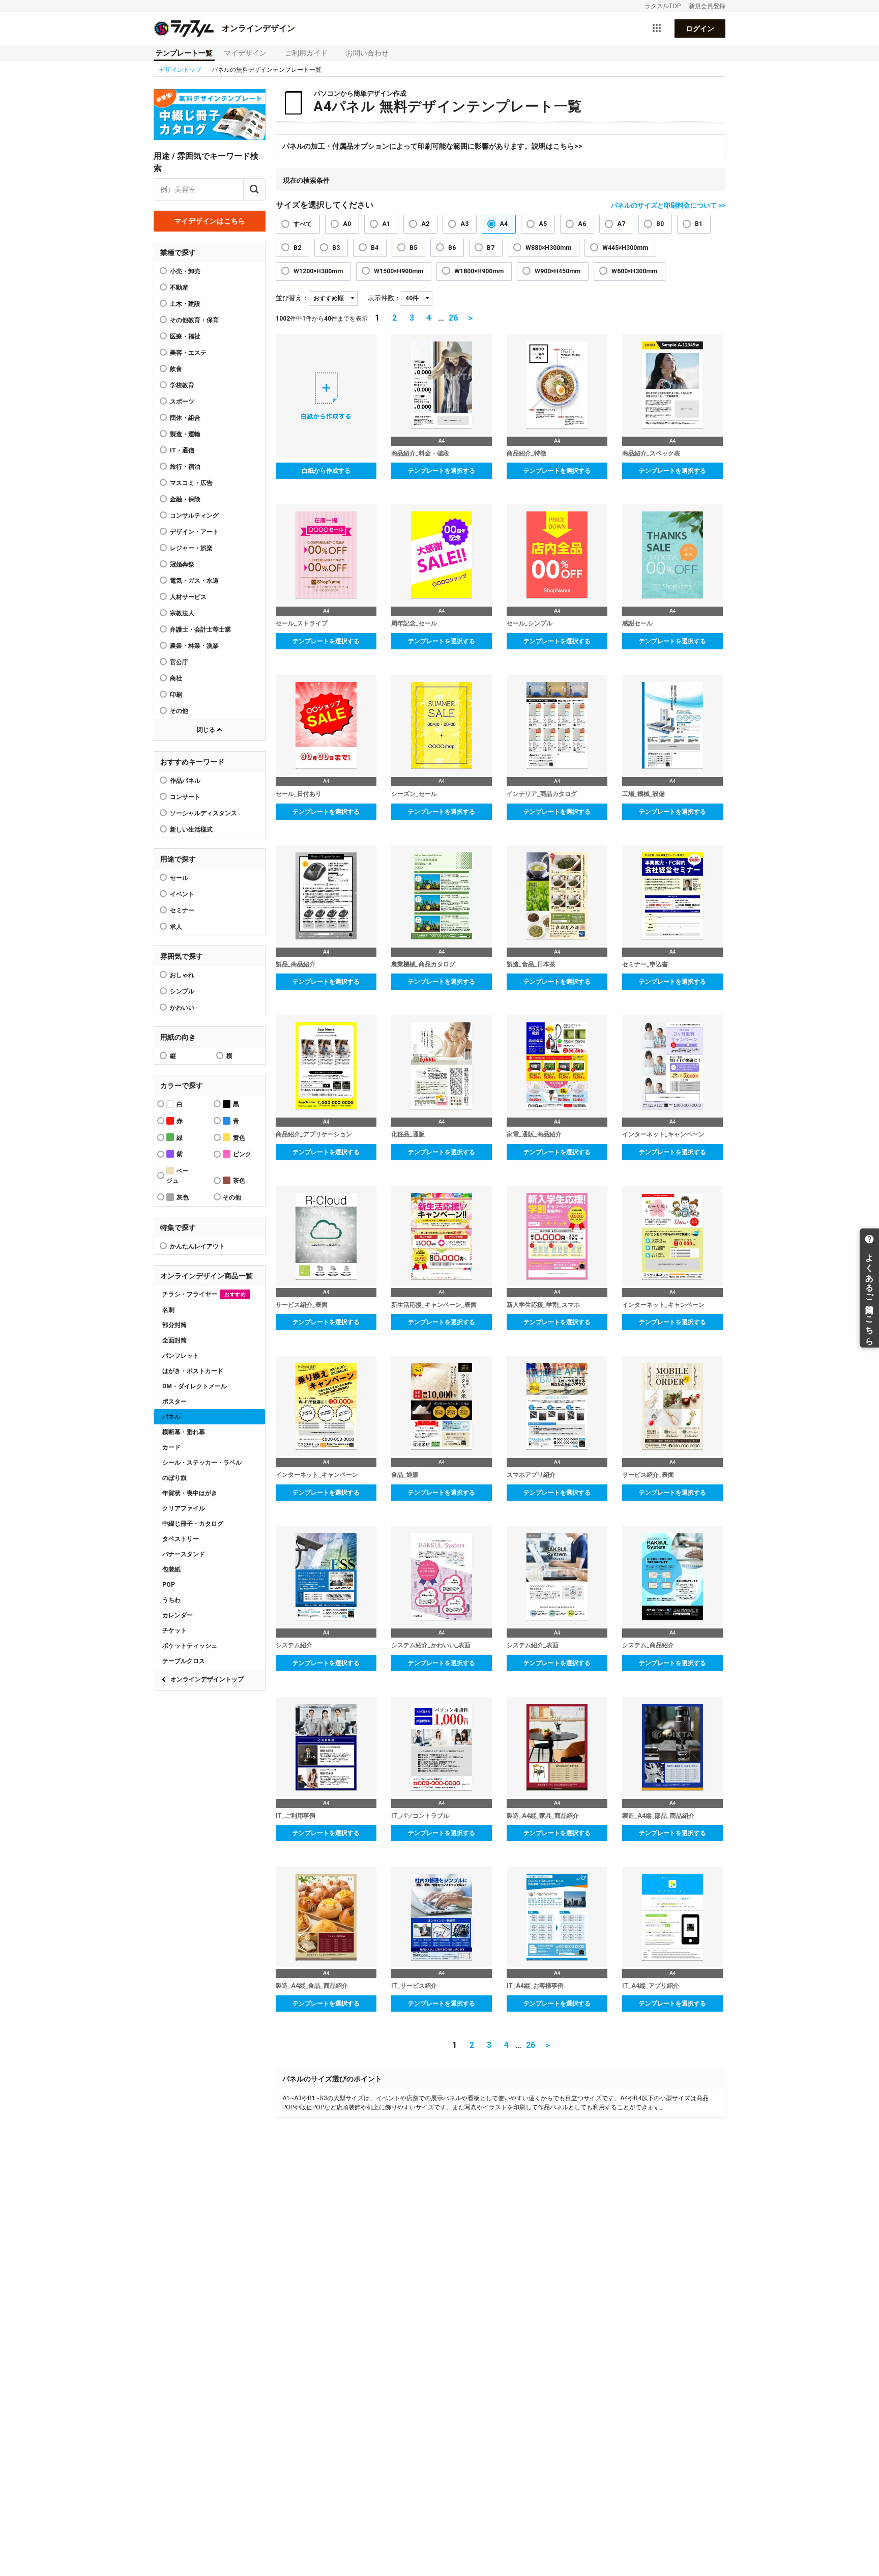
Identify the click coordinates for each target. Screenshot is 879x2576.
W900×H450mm (558, 271)
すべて (303, 224)
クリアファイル (184, 1508)
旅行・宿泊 (185, 467)
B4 (375, 248)
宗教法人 (182, 613)
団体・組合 (185, 418)
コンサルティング (194, 516)
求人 (176, 927)
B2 (297, 248)
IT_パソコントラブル (420, 1816)
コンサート (185, 797)
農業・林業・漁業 (194, 646)
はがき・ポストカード (193, 1371)
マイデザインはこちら (210, 221)
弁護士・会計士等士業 (200, 629)
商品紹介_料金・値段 (420, 453)
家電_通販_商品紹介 (534, 1134)
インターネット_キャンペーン (663, 1134)
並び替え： (292, 298)
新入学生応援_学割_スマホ (543, 1305)
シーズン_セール (414, 794)
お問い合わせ (367, 53)
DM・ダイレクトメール (195, 1386)
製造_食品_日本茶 (531, 964)
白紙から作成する (326, 471)
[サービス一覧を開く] (657, 28)
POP (169, 1585)
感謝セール (637, 623)
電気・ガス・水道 (194, 581)
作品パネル (185, 781)
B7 (491, 248)
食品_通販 (405, 1475)
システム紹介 (294, 1645)
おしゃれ (182, 975)
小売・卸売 (185, 271)
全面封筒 (174, 1340)
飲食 (176, 369)
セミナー (182, 910)
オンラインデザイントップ (207, 1679)
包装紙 (171, 1569)
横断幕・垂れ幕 (184, 1432)
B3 (336, 248)
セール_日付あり (299, 794)
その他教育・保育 (194, 320)
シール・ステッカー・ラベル (202, 1463)
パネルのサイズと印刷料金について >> (668, 205)
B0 (660, 224)
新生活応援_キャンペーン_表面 (434, 1305)
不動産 (179, 288)
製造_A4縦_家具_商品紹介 (543, 1816)
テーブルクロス (184, 1661)
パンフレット (181, 1356)
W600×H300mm (634, 271)
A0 (347, 224)
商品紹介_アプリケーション (314, 1134)
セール (179, 878)
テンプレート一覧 (184, 53)
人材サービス (188, 597)
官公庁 (179, 662)
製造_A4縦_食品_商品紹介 (312, 1986)
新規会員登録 (707, 6)
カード (171, 1447)
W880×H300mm (548, 248)
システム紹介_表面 (533, 1645)
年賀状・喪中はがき (190, 1493)
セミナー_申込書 (645, 964)
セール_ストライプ (302, 623)
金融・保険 (185, 499)
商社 (176, 678)
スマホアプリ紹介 (531, 1475)
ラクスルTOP (663, 6)
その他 (179, 711)
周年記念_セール (414, 623)
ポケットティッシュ (190, 1646)
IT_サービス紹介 (414, 1986)
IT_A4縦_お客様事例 (535, 1986)
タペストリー (181, 1539)
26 (453, 318)
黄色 (239, 1138)
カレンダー (178, 1615)
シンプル (182, 991)
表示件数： (384, 298)
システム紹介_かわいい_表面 (431, 1645)
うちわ (171, 1600)
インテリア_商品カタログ (542, 794)
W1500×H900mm (399, 271)
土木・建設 (185, 304)
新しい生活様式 (191, 829)
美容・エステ (188, 353)
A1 (386, 224)
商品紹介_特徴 (526, 453)
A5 (543, 224)
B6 (452, 248)
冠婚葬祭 (182, 564)
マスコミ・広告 (191, 483)
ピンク (242, 1154)
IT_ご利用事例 (296, 1816)
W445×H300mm (625, 248)
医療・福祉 (185, 336)
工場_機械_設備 (643, 794)
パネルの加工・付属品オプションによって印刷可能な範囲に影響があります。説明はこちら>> (432, 146)
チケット (174, 1630)
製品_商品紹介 (296, 964)
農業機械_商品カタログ (423, 964)
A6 (582, 224)
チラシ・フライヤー (204, 1294)
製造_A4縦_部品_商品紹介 (658, 1816)
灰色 (183, 1197)
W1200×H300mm (318, 271)
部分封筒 (174, 1325)
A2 (425, 224)
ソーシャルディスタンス (203, 813)
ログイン (700, 28)
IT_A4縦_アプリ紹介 (651, 1986)
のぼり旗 (174, 1478)
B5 (413, 248)
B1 (699, 224)
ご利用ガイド (306, 53)
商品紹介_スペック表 (651, 453)
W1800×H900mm (479, 271)
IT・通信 (182, 450)
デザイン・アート (194, 532)
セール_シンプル (530, 623)
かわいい (182, 1008)
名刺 (168, 1310)
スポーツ (182, 402)
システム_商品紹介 (648, 1645)
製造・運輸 (185, 434)
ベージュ (178, 1176)
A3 (464, 224)
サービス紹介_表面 (302, 1305)
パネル (171, 1417)
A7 (621, 224)
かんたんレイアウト (197, 1246)
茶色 (239, 1181)
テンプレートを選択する (442, 471)
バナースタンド (184, 1554)
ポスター (174, 1401)
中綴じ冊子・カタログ (193, 1524)
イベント (182, 894)
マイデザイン (245, 53)
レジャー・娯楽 (191, 548)
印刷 (176, 695)
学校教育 (182, 385)
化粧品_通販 (408, 1134)
